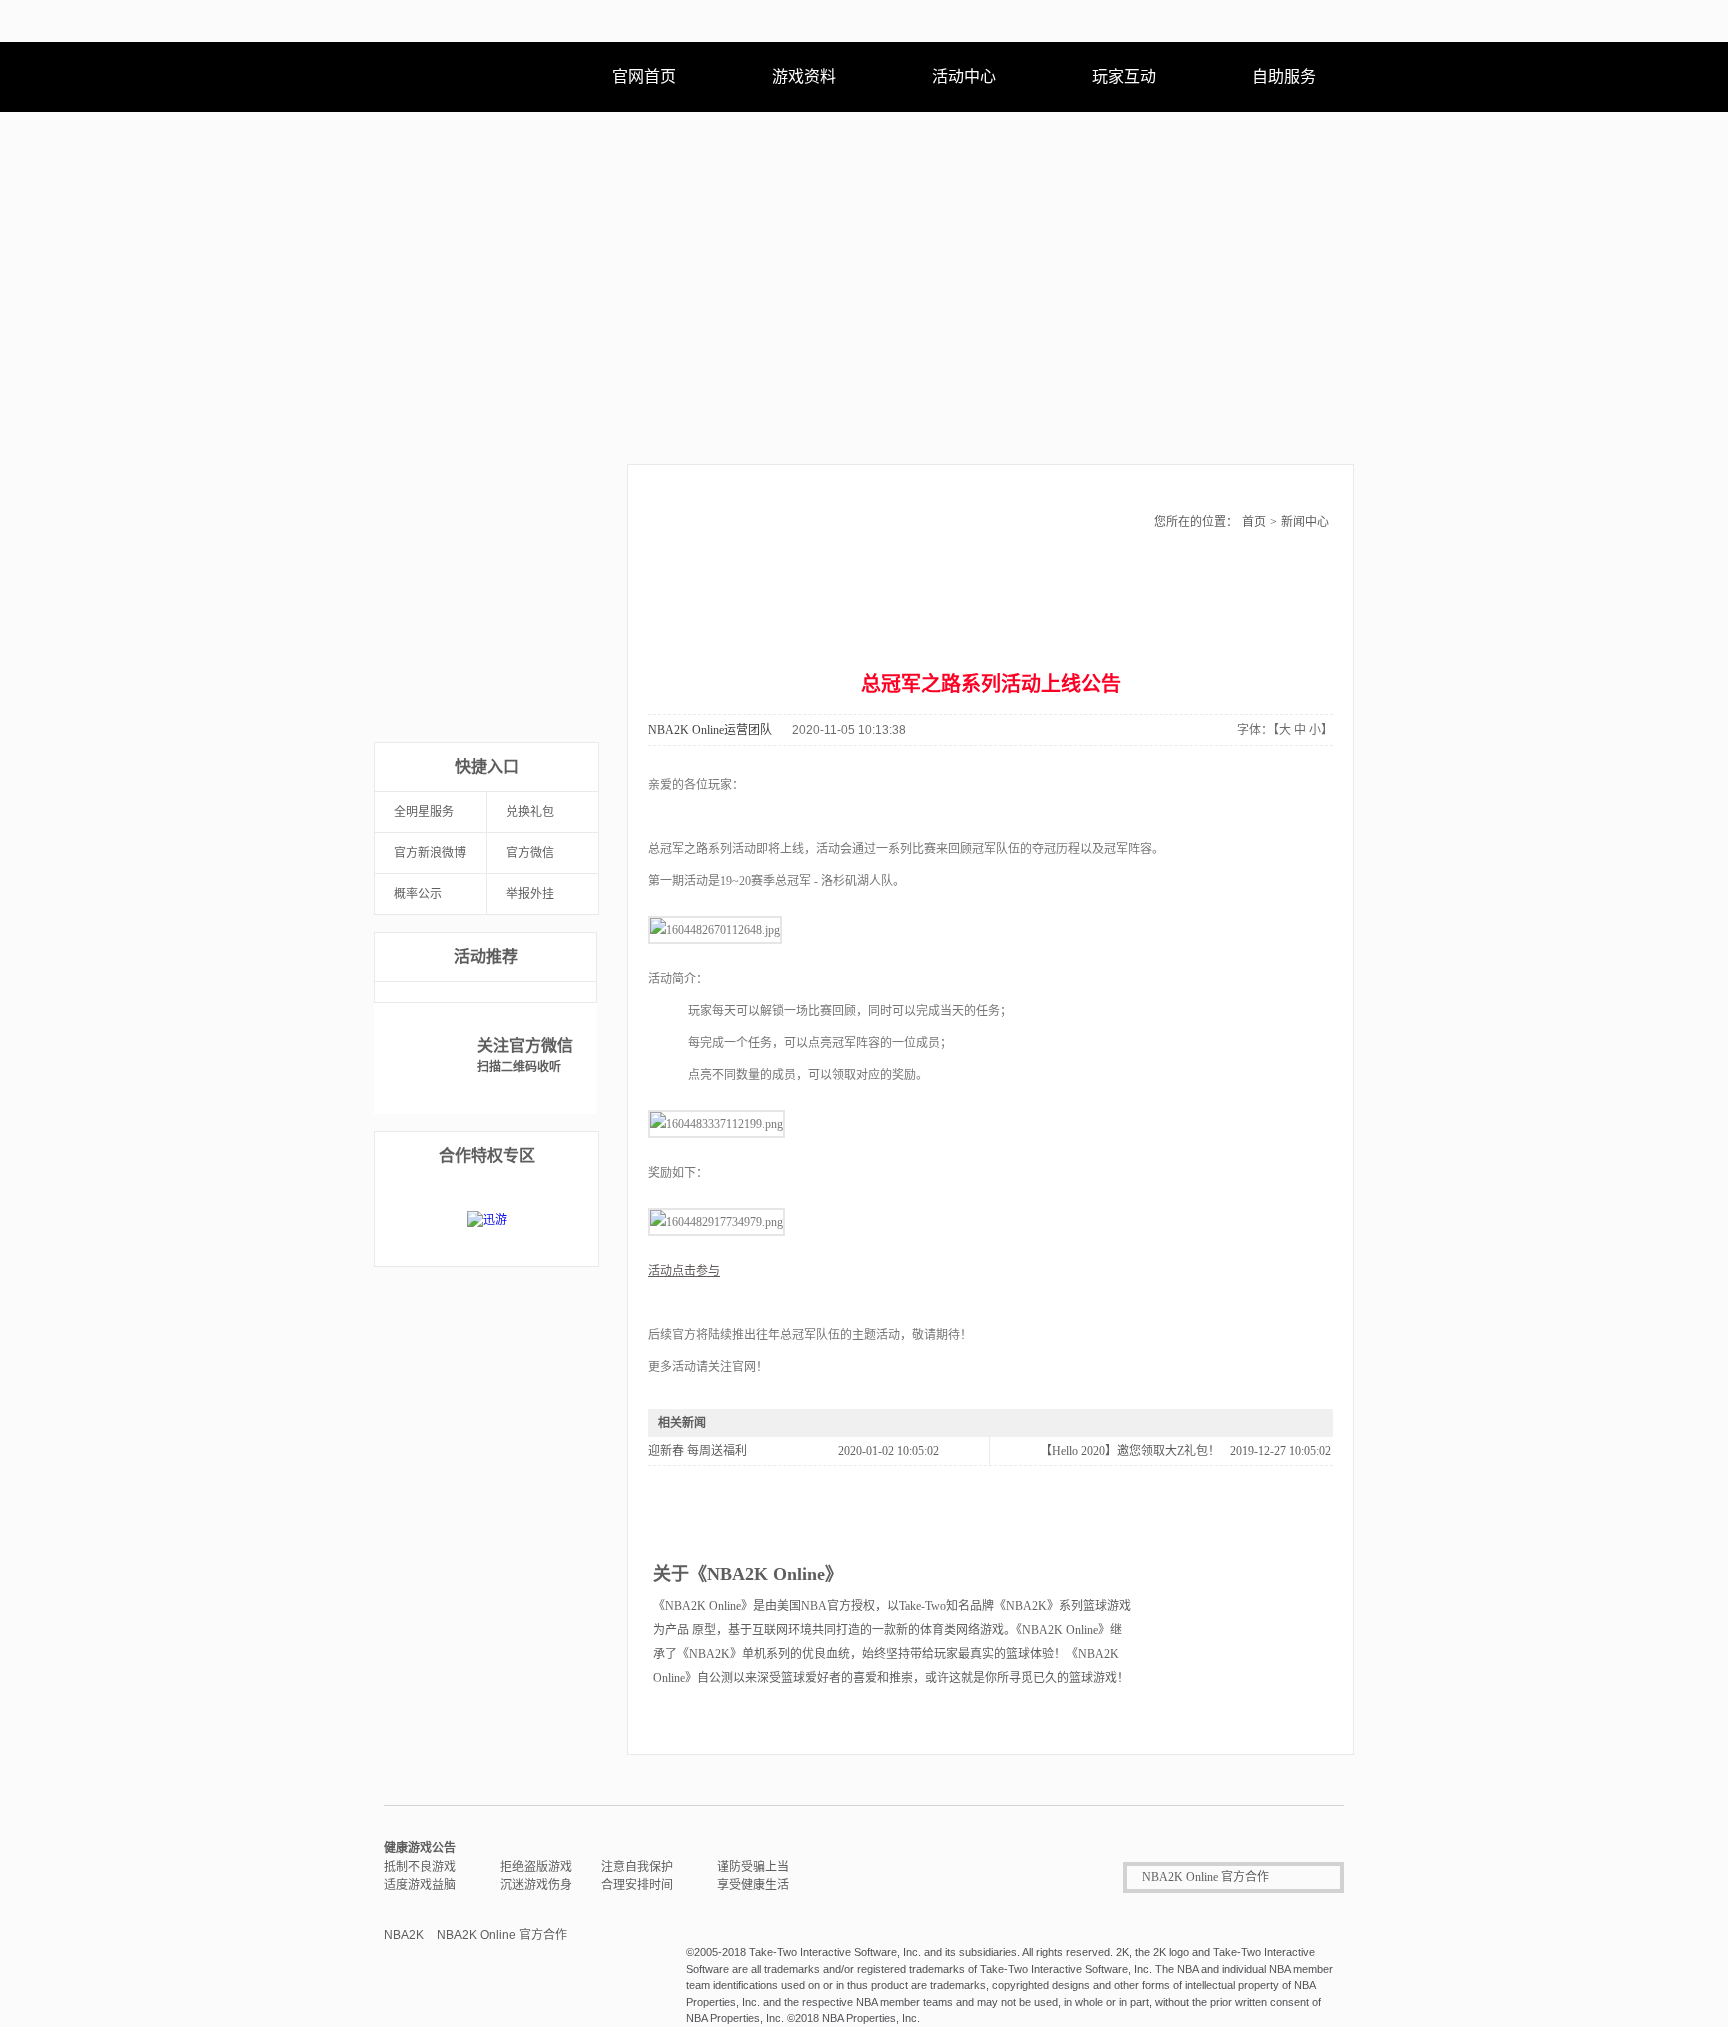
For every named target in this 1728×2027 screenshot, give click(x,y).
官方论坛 (542, 682)
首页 (1254, 522)
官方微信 (530, 853)
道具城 (430, 682)
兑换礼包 (530, 812)
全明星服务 (424, 812)
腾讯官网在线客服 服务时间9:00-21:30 (951, 1877)
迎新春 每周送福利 (697, 1451)
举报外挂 (530, 894)
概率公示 (418, 894)
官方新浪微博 (430, 853)
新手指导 (542, 620)
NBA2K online (468, 77)
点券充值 (430, 620)
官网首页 (644, 76)
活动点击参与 (684, 1271)
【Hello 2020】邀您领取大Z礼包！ (1130, 1451)
